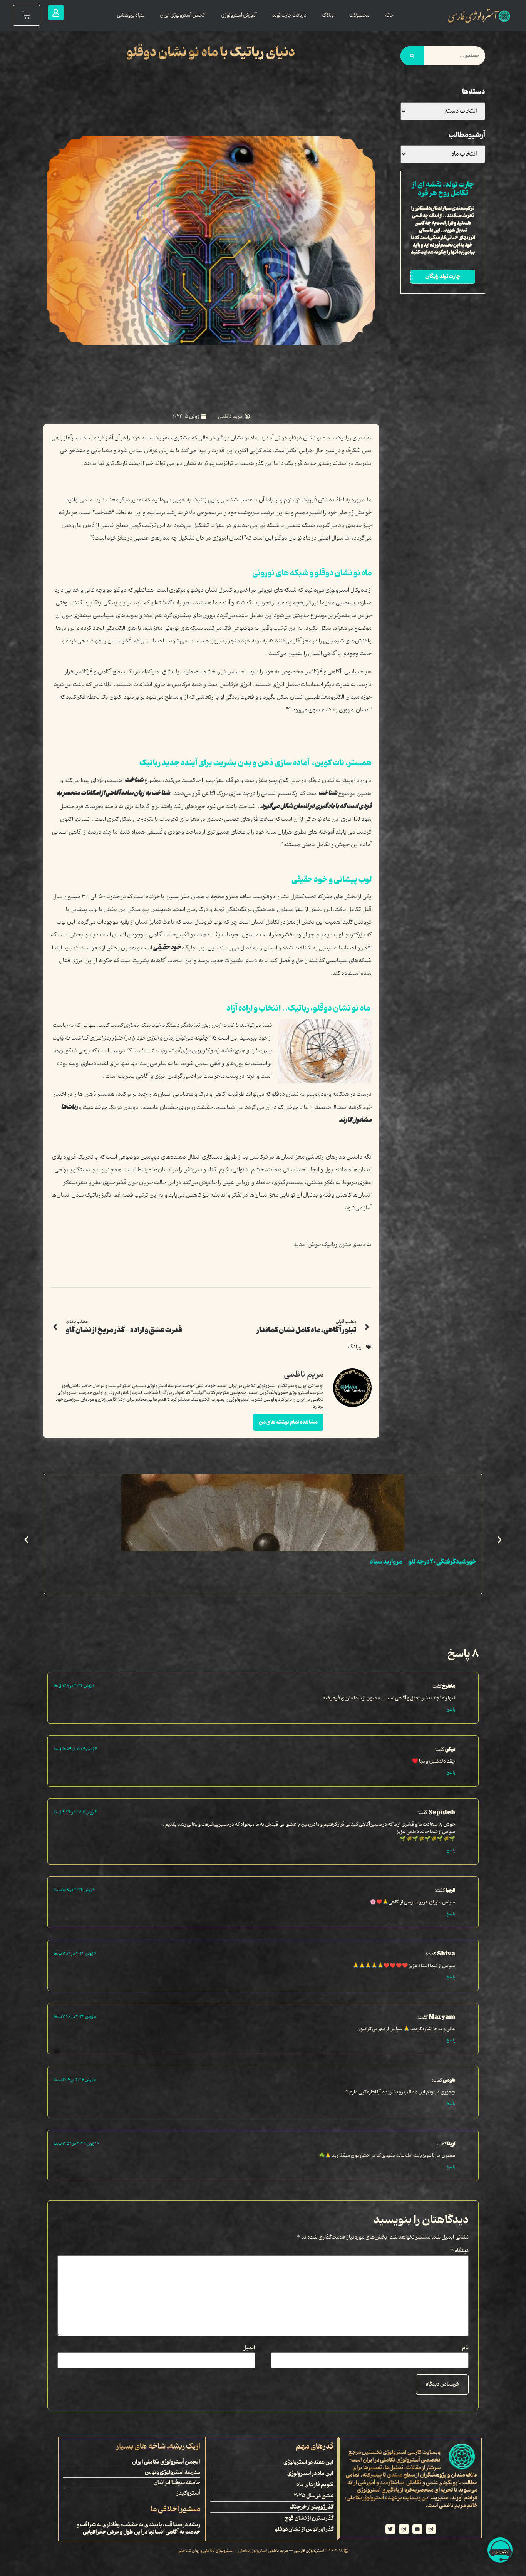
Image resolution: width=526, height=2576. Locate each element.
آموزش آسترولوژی (239, 15)
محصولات (359, 15)
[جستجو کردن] (412, 56)
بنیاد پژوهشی (131, 15)
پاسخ (451, 1709)
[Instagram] (431, 2529)
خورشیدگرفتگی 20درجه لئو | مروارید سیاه (423, 1562)
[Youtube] (417, 2529)
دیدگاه (460, 2251)
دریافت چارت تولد (289, 15)
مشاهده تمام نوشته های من (288, 1422)
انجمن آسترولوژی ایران (183, 15)
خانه (389, 15)
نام (465, 2348)
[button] (26, 1540)
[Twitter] (390, 2529)
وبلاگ (328, 15)
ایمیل (249, 2348)
